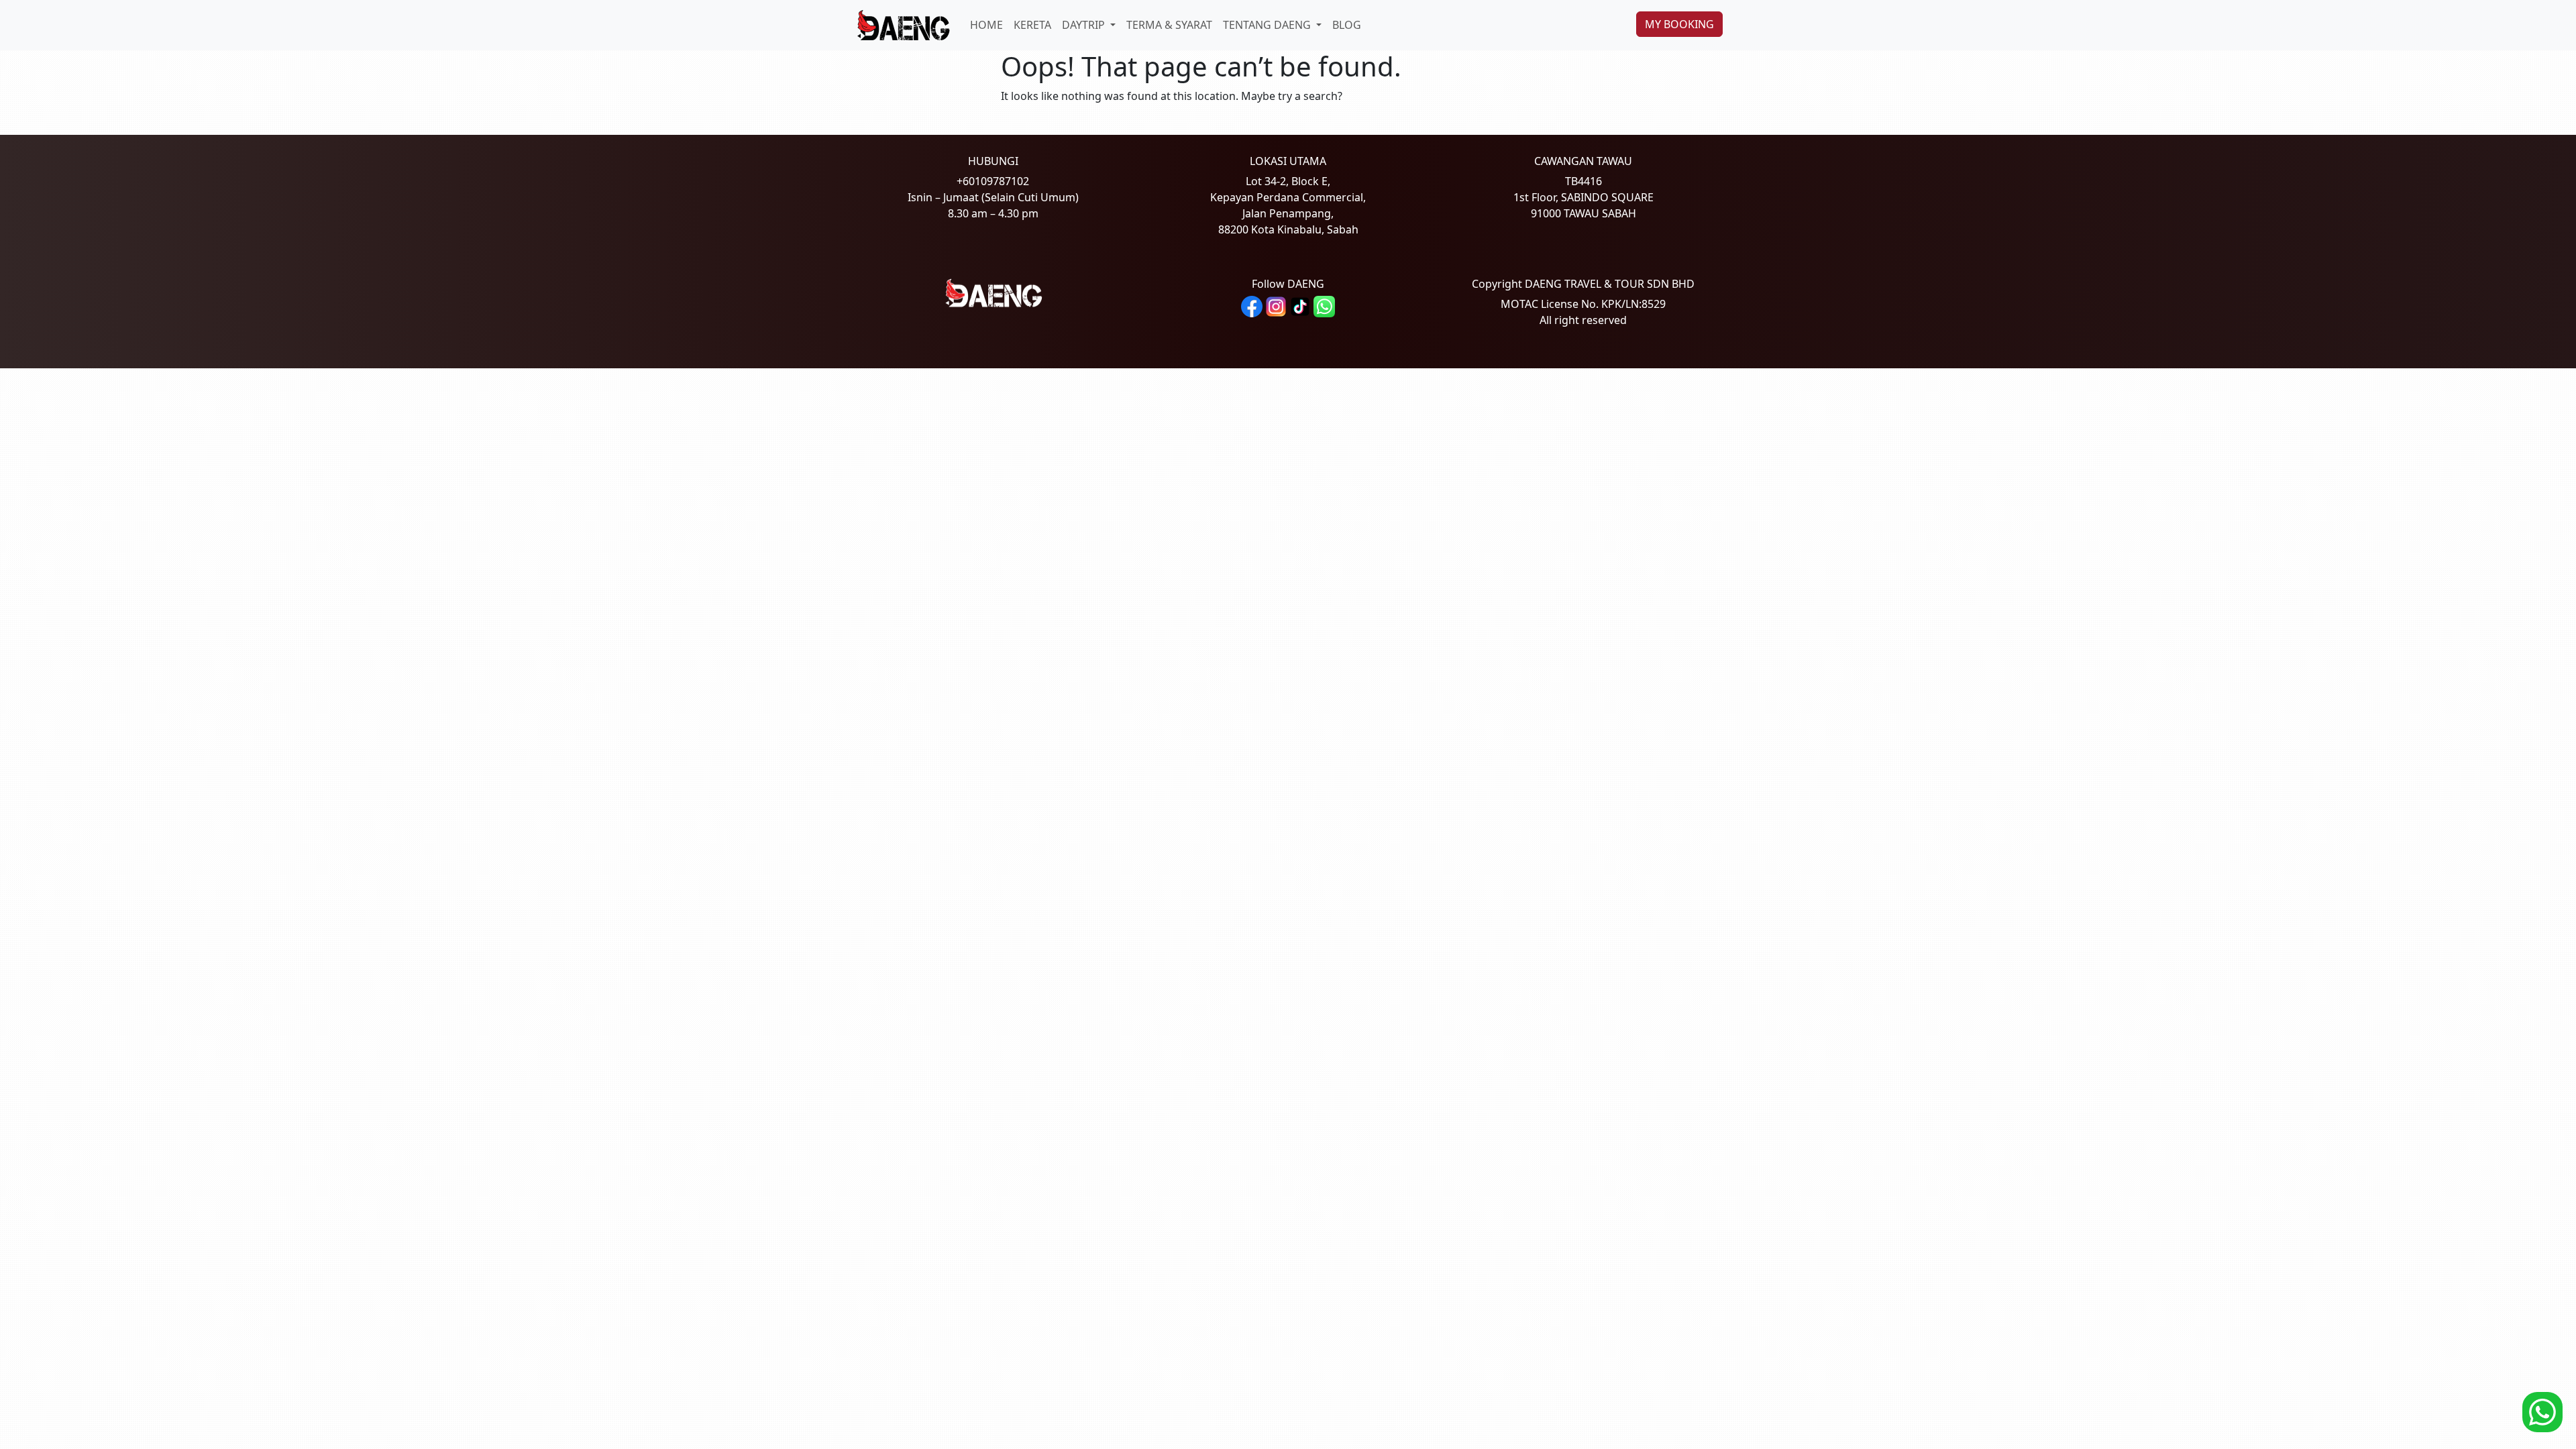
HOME (986, 25)
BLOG (1347, 25)
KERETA (1032, 25)
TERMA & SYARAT (1169, 25)
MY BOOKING (1679, 24)
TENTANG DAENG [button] (1268, 25)
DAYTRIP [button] (1085, 25)
